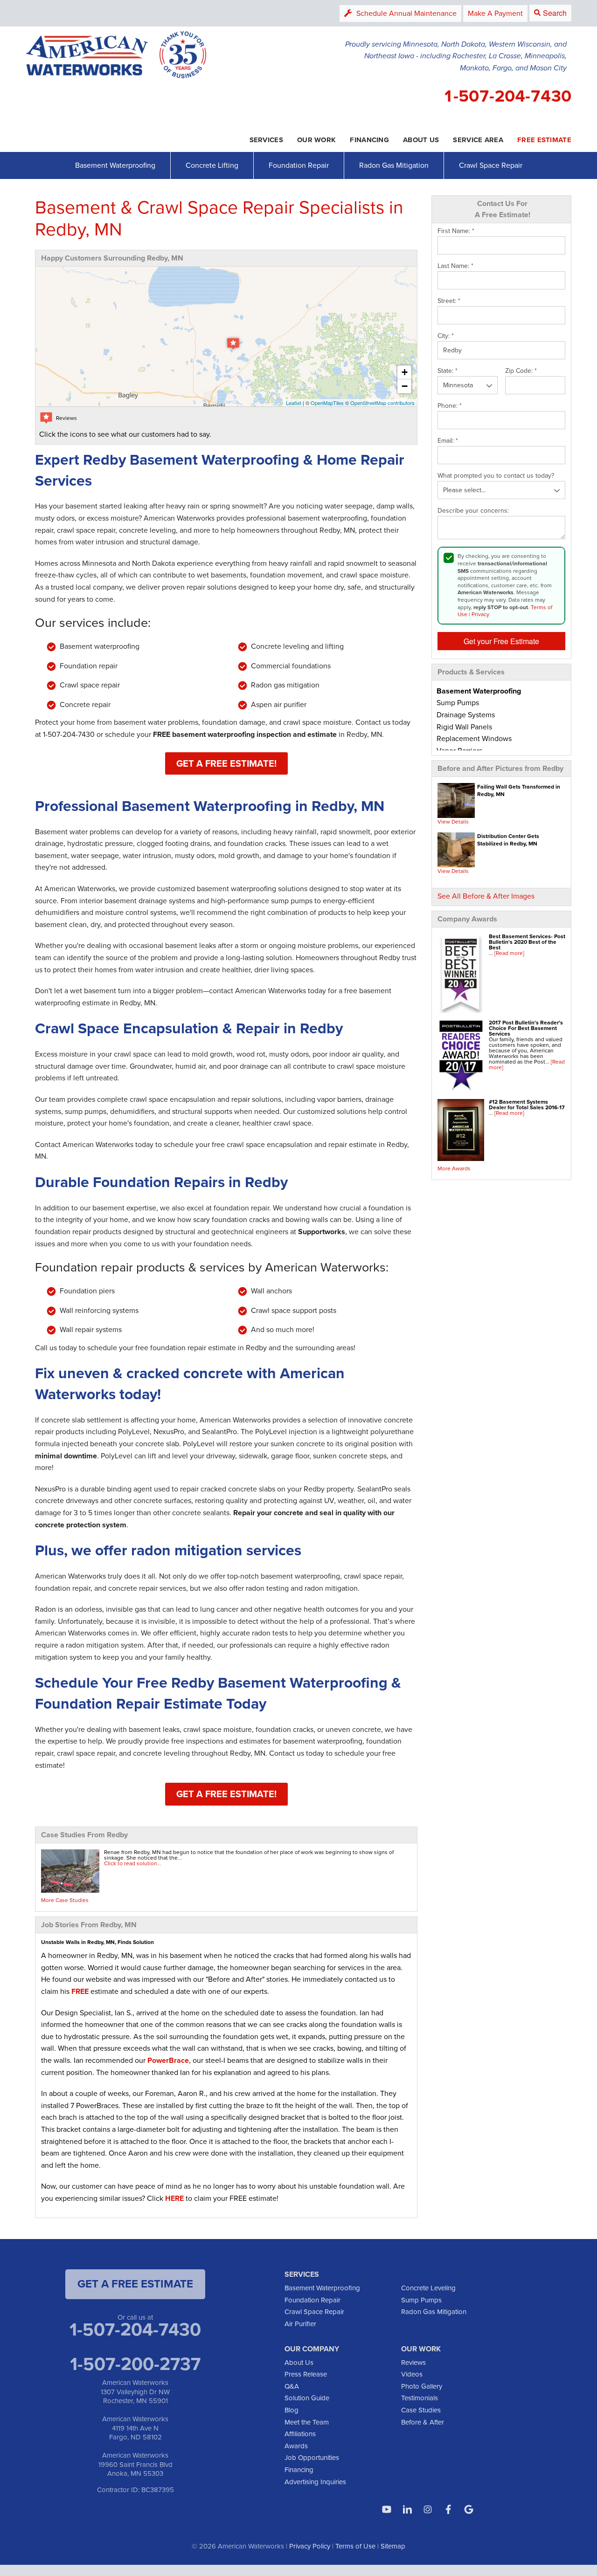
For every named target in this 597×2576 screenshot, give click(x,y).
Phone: (450, 406)
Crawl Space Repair (491, 165)
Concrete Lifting (212, 165)
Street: (449, 301)
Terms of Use (355, 2546)
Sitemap (393, 2546)
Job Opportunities (312, 2458)
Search (555, 13)
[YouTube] (387, 2509)
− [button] (405, 386)
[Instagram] (428, 2509)
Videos (412, 2374)
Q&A (292, 2386)
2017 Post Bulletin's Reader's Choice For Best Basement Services (526, 1028)
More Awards (454, 1168)
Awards (296, 2446)
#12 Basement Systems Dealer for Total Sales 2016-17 (527, 1105)
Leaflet (294, 403)
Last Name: (455, 266)
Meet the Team (307, 2422)
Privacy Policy (310, 2546)
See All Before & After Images (486, 896)
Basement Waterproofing (115, 165)
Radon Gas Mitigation (394, 165)
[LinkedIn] (407, 2509)
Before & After (423, 2422)
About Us (299, 2363)
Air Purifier (300, 2324)
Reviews (413, 2363)
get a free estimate (135, 2284)
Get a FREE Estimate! (226, 763)
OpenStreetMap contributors (382, 403)
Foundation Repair (299, 165)
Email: (448, 441)
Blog (292, 2410)
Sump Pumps (421, 2300)
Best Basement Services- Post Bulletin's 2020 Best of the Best (527, 942)
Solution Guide (307, 2398)
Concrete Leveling (428, 2288)
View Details (453, 822)
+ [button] (405, 372)
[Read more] (509, 953)
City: (446, 336)
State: (448, 371)
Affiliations (300, 2434)
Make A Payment (495, 13)
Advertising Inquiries (315, 2482)
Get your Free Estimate (501, 641)
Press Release (306, 2374)
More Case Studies (65, 1900)
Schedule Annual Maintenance (406, 13)
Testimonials (420, 2398)
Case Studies (421, 2410)
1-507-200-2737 (135, 2364)
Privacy (480, 614)
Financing (299, 2470)
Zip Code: (521, 371)
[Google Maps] (469, 2509)
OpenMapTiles (327, 403)
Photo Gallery (422, 2386)
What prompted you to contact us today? (496, 476)
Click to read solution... (133, 1863)
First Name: (456, 231)
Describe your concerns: (473, 511)
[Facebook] (448, 2509)
